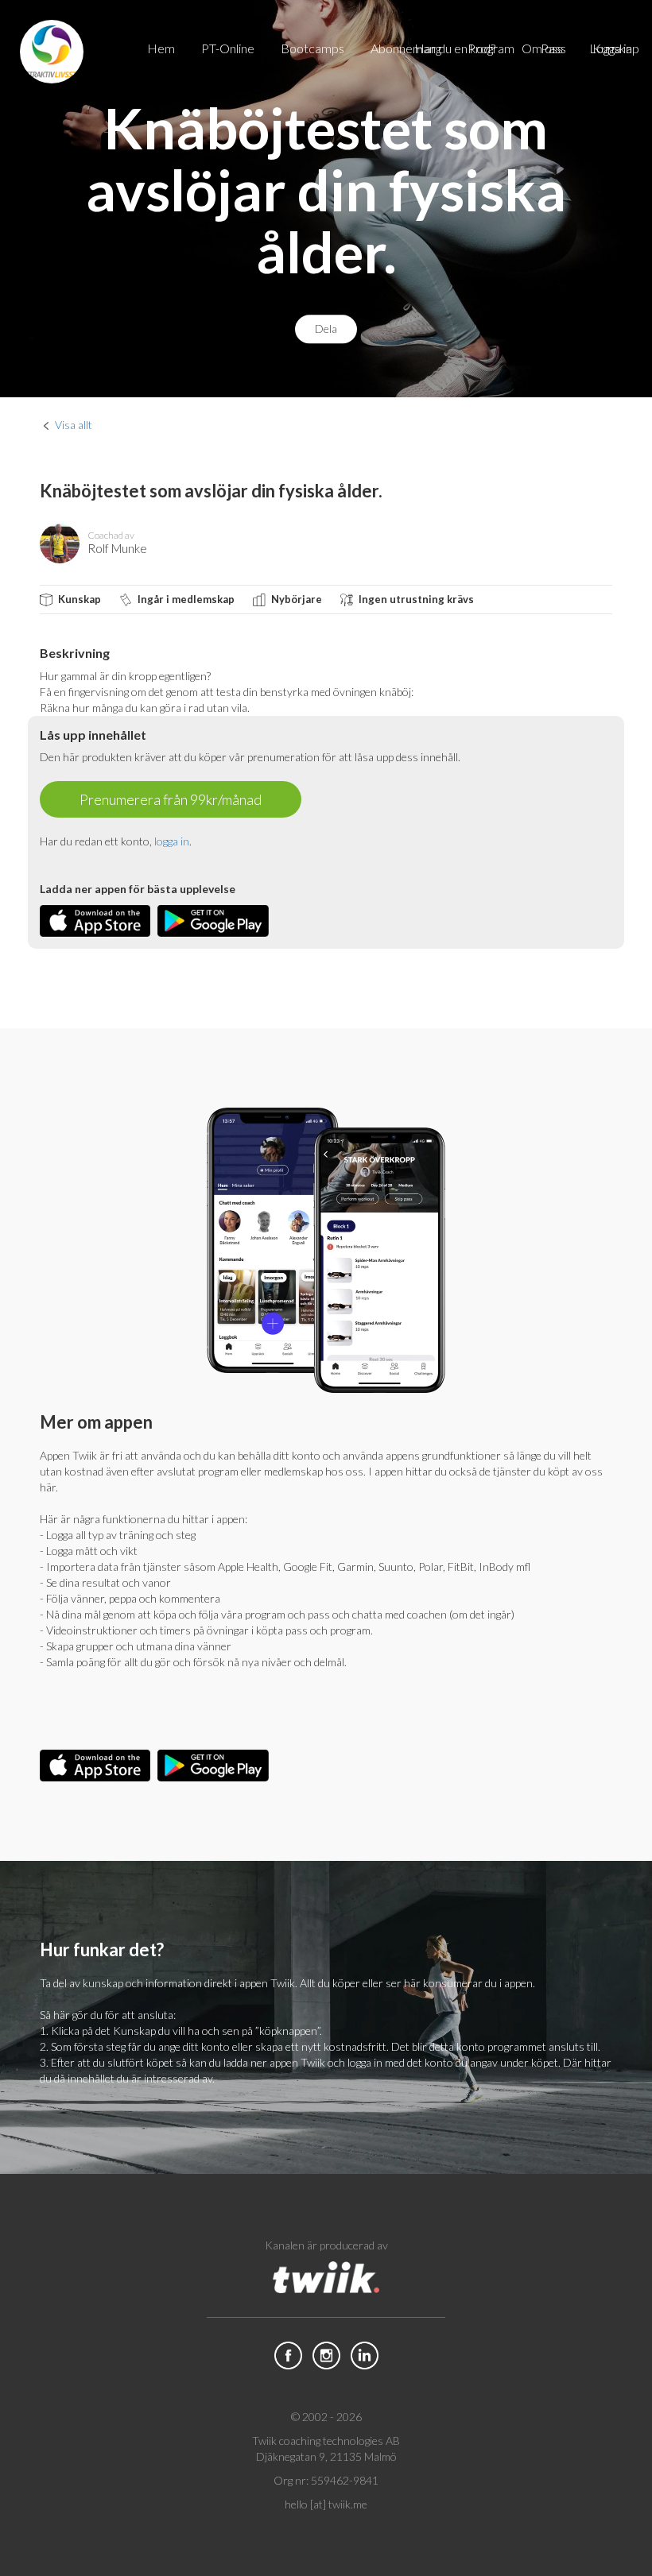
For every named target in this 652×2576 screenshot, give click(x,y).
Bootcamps (312, 48)
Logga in (611, 48)
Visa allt (74, 425)
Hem (161, 48)
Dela (326, 329)
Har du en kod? (455, 48)
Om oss (542, 48)
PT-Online (228, 48)
